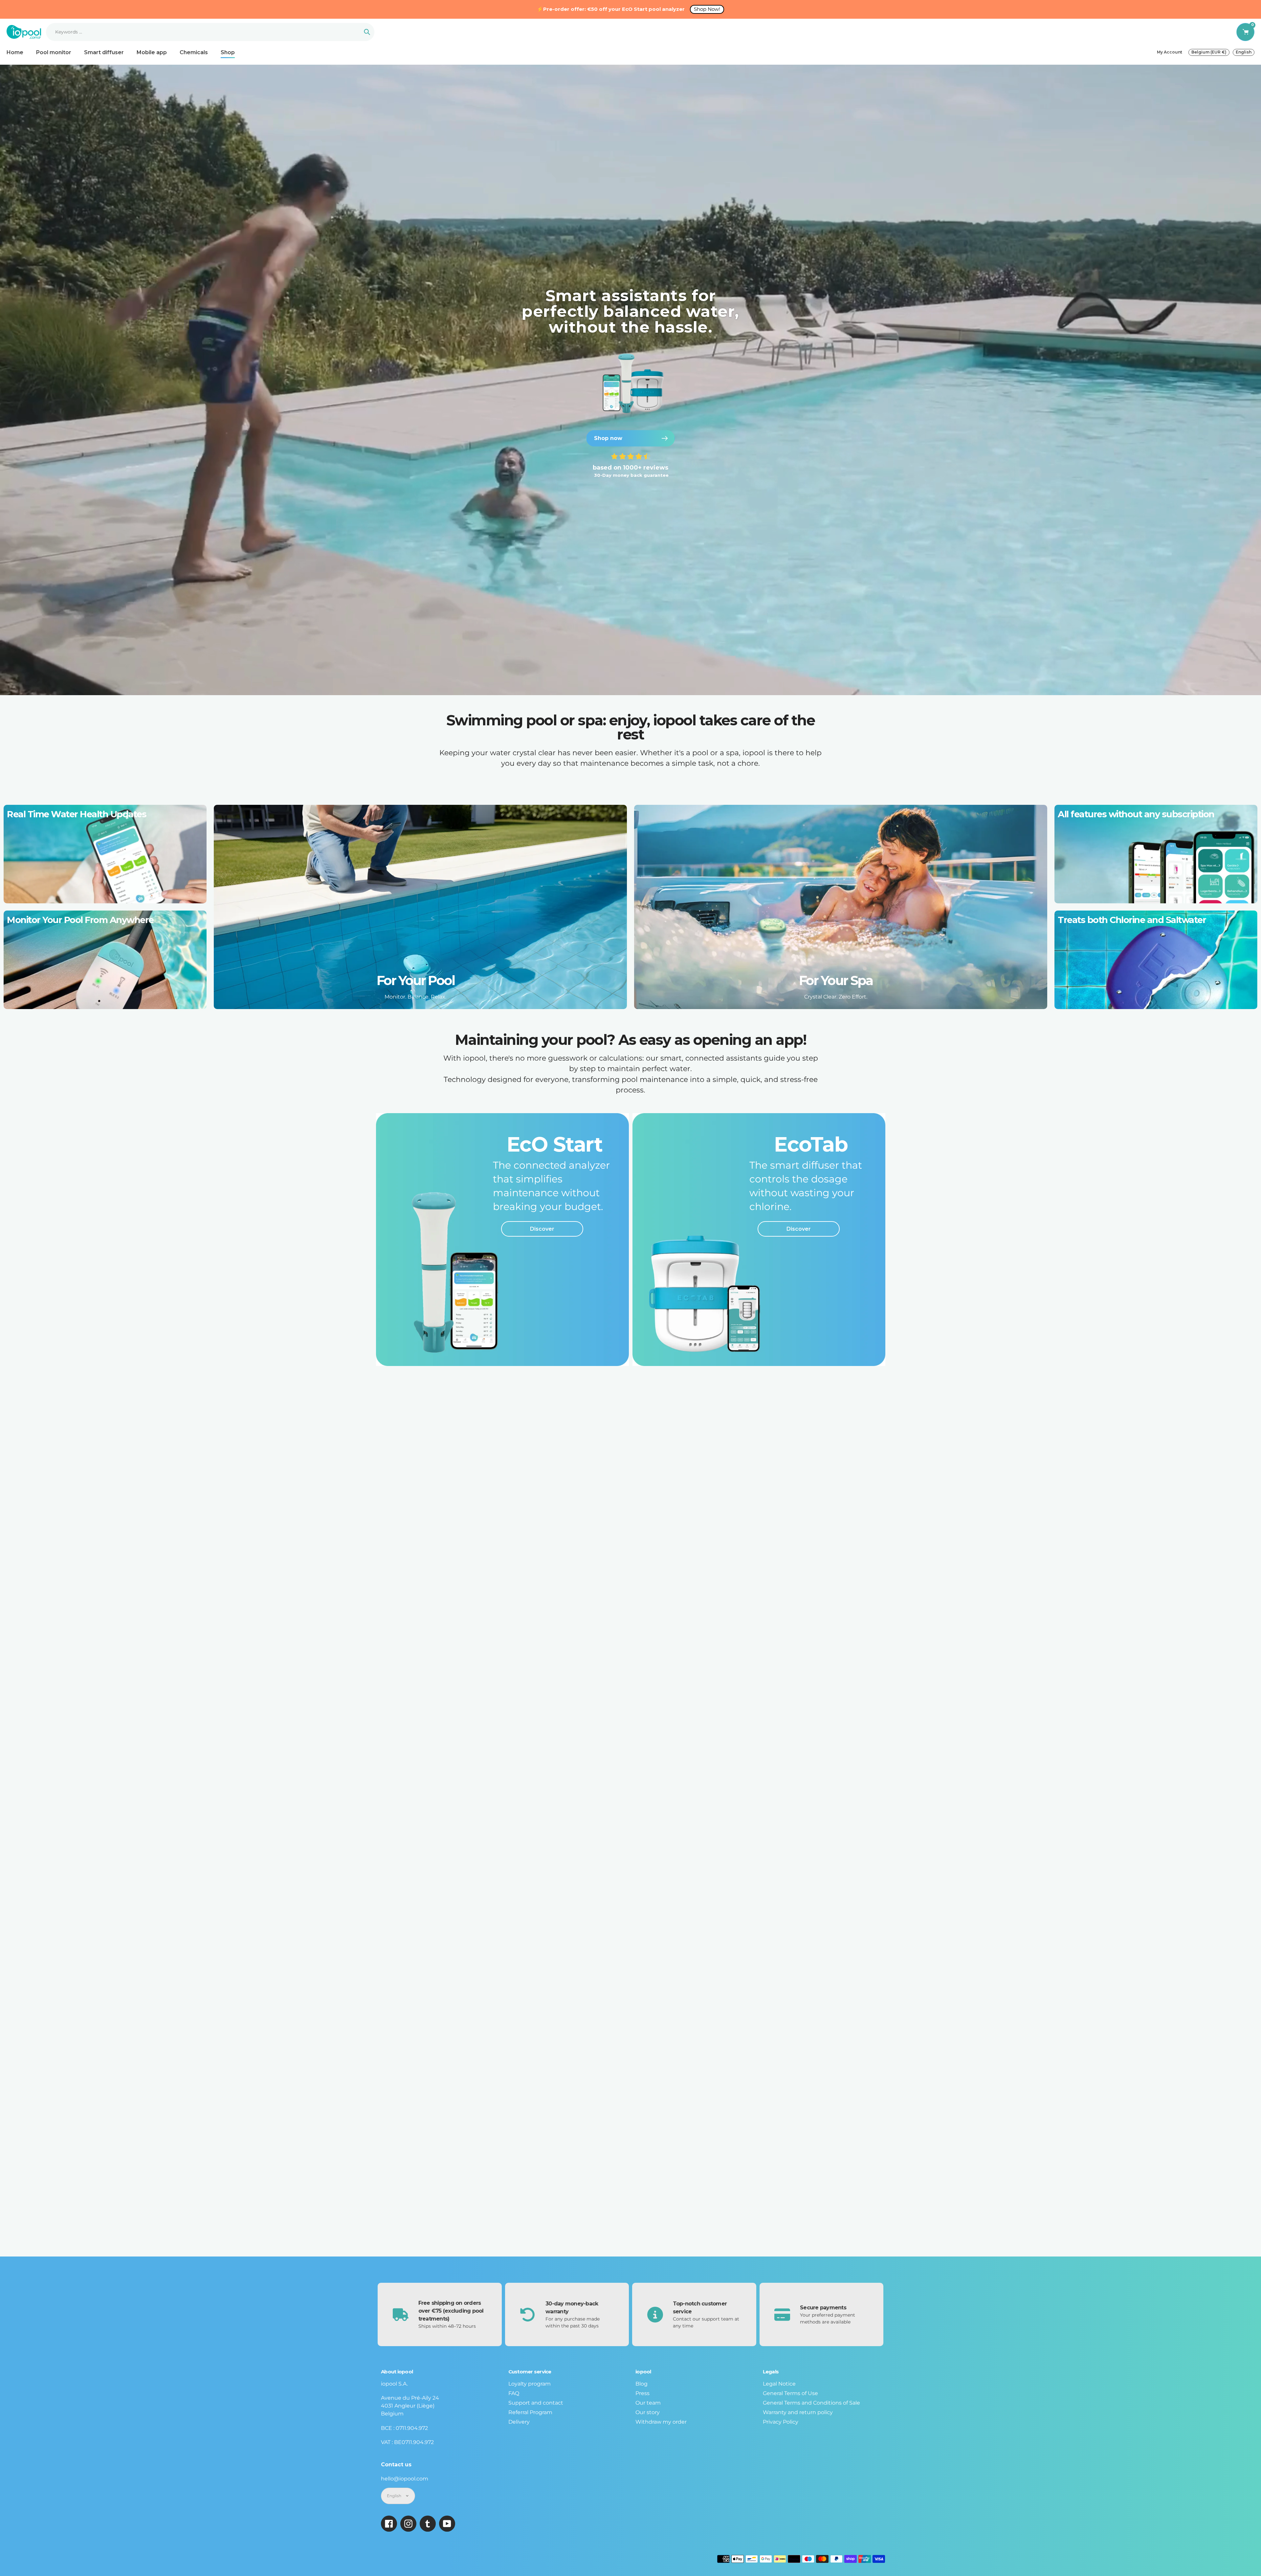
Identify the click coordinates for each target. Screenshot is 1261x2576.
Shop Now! (707, 9)
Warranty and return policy (798, 2412)
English (1244, 52)
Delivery (519, 2422)
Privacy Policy (781, 2422)
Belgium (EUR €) (1209, 52)
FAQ (514, 2393)
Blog (642, 2384)
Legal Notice (779, 2384)
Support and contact (536, 2403)
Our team (648, 2403)
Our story (648, 2412)
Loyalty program (530, 2384)
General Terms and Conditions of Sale (811, 2403)
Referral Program (530, 2412)
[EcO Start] (502, 1240)
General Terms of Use (790, 2393)
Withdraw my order (661, 2422)
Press (642, 2393)
